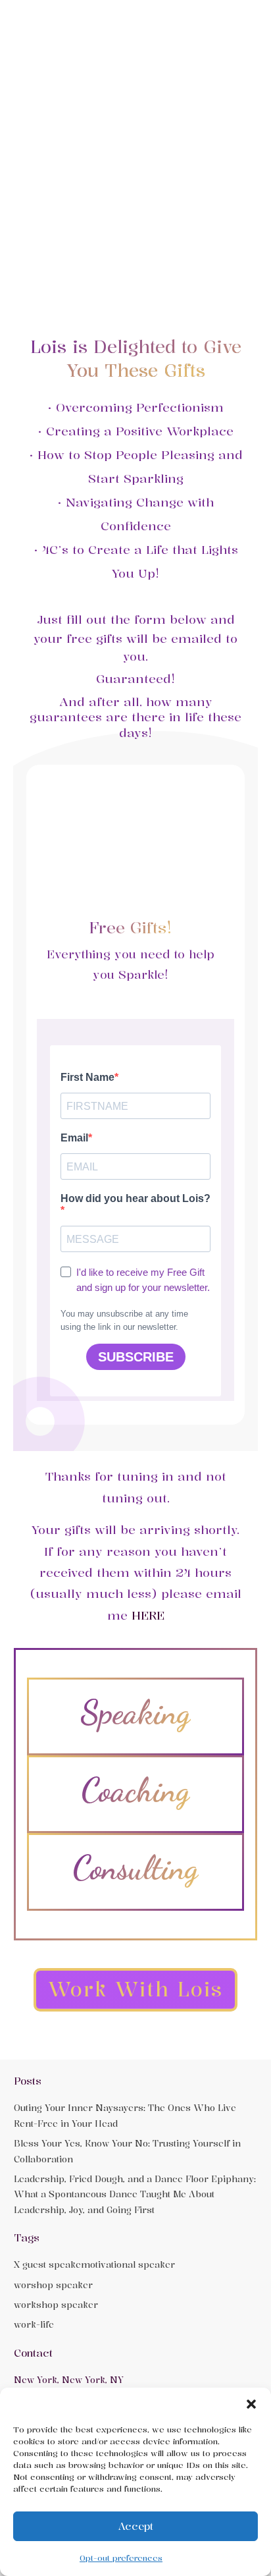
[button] (251, 2404)
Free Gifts (128, 927)
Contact (33, 2353)
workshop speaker (56, 2305)
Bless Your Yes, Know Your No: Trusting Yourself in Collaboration (127, 2151)
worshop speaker (53, 2285)
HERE (148, 1615)
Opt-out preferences (121, 2558)
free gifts (94, 638)
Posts (28, 2081)
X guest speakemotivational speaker (94, 2264)
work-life (34, 2324)
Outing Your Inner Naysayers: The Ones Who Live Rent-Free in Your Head (125, 2115)
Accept (136, 2526)
